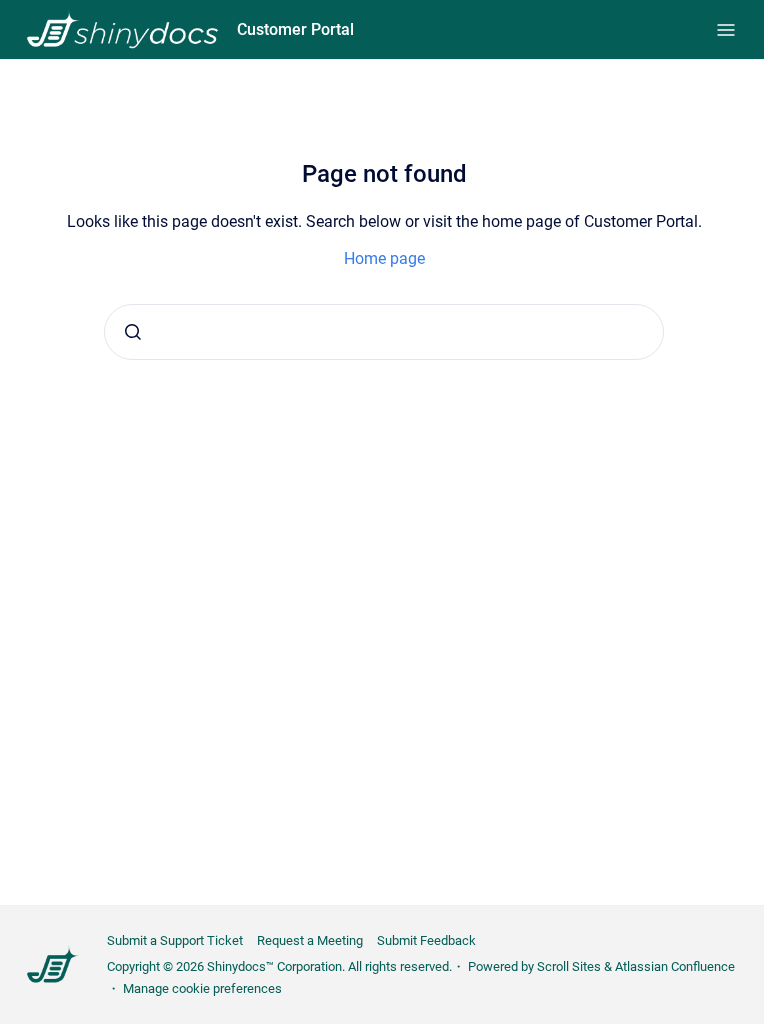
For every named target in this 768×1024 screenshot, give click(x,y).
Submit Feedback (426, 940)
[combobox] (384, 332)
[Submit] (133, 332)
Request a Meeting (310, 940)
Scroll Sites (569, 966)
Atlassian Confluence (675, 966)
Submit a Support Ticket (175, 940)
